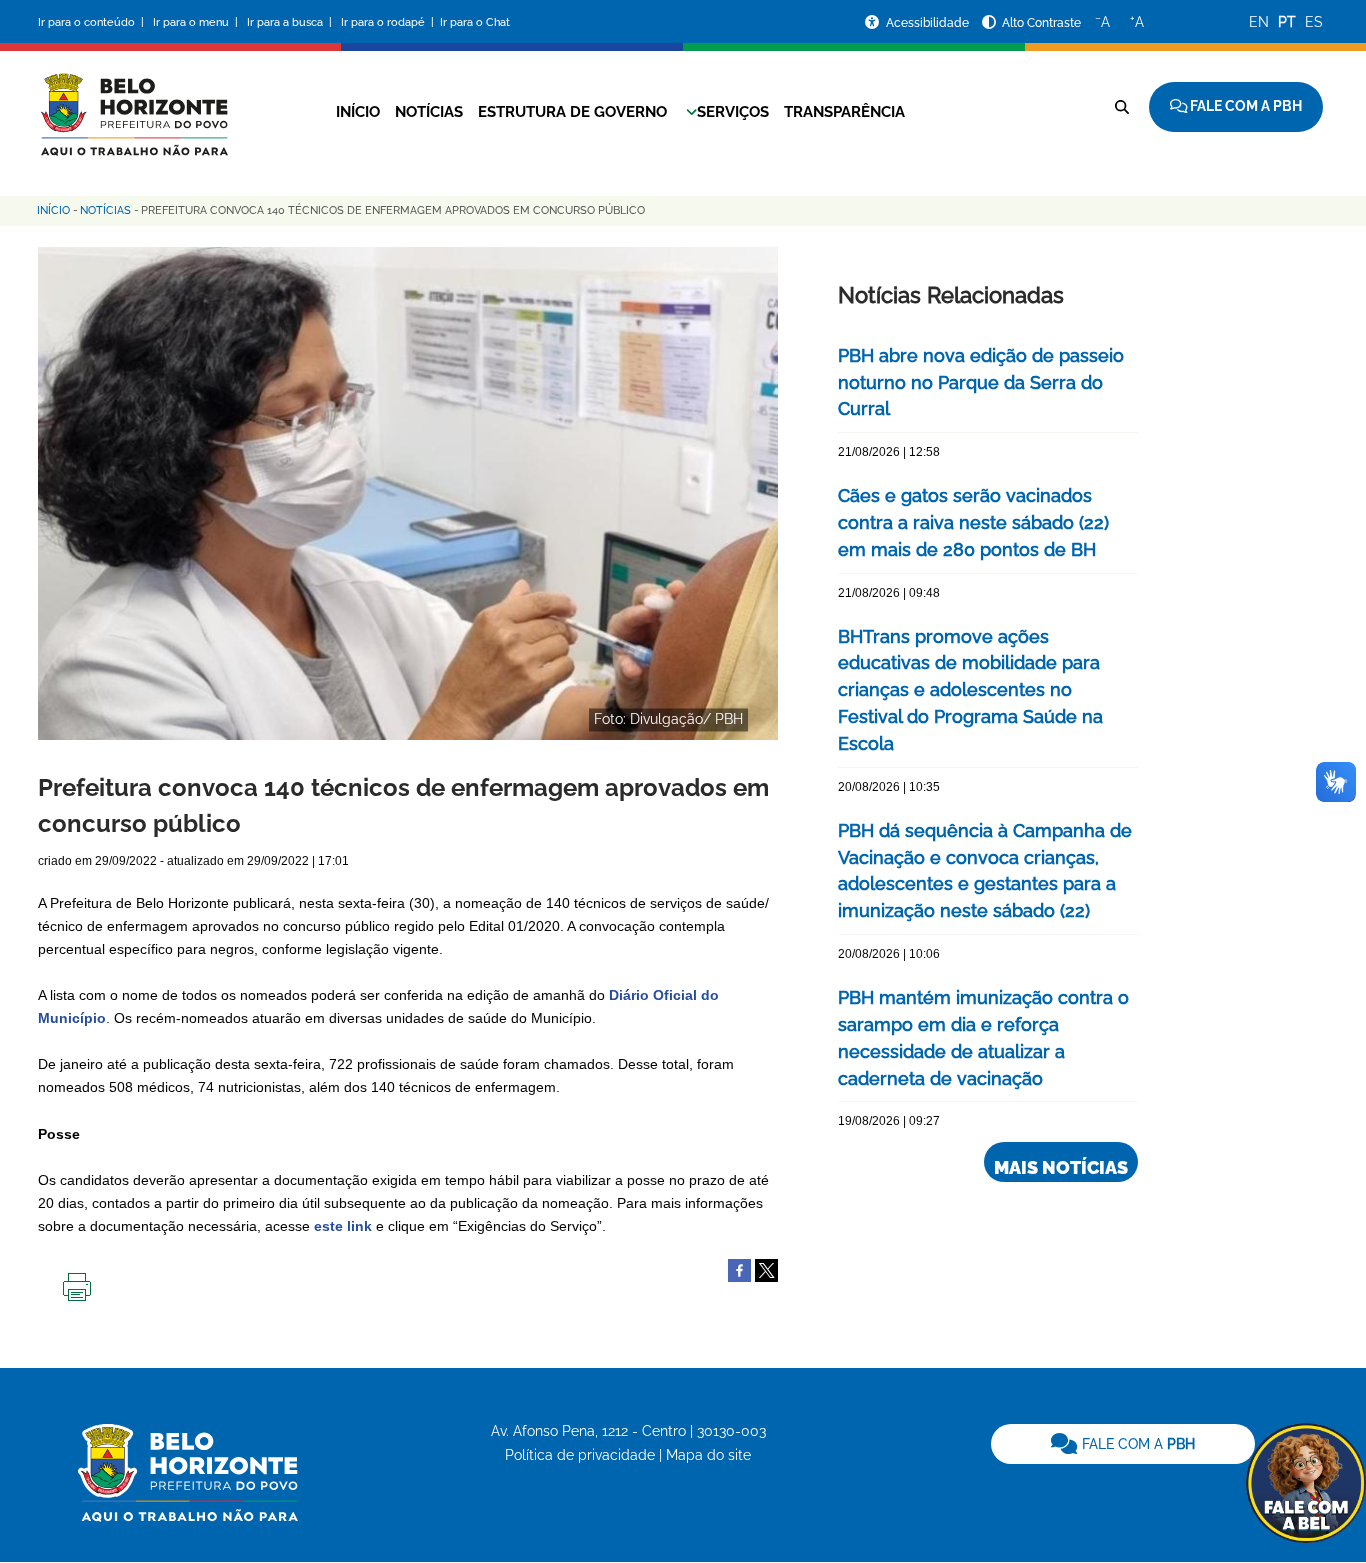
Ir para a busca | (291, 22)
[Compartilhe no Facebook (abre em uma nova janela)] (739, 1269)
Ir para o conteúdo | (94, 22)
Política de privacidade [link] (580, 1455)
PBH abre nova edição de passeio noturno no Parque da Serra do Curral (981, 382)
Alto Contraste (1041, 23)
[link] (1123, 1444)
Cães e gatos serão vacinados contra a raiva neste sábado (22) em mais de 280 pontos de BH (973, 522)
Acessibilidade (929, 23)
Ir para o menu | (197, 22)
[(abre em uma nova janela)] (766, 1269)
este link (343, 1226)
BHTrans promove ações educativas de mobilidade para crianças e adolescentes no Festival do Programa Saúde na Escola (970, 690)
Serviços (733, 112)
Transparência (844, 112)
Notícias (429, 112)
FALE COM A (1136, 1444)
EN (1259, 22)
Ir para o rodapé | (389, 22)
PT (1287, 22)
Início (358, 112)
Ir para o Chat (475, 22)
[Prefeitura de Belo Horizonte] (133, 102)
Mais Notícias (1061, 1167)
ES (1314, 22)
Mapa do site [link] (708, 1455)
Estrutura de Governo (572, 112)
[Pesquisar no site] (1122, 107)
